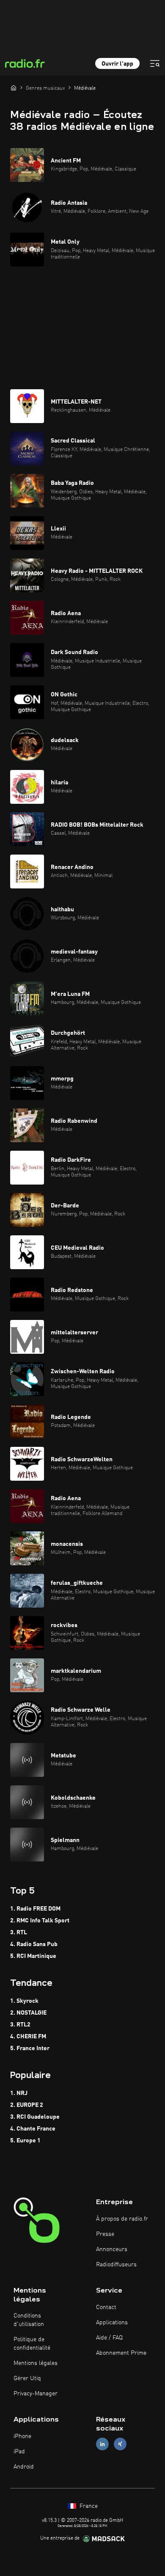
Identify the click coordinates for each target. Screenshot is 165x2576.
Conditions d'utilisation (29, 2320)
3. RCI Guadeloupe (35, 2117)
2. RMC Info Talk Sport (40, 1921)
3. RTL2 (20, 2025)
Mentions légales (36, 2363)
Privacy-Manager (36, 2394)
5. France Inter (30, 2048)
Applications (112, 2323)
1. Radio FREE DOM (35, 1909)
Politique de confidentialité (32, 2344)
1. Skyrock (24, 2001)
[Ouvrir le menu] (155, 63)
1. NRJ (19, 2093)
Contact (106, 2307)
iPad (19, 2452)
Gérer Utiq (27, 2378)
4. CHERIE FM (28, 2037)
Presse (105, 2234)
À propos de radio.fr (122, 2219)
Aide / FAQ (109, 2338)
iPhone (22, 2436)
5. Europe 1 (25, 2141)
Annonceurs (112, 2249)
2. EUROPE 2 (27, 2105)
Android (24, 2467)
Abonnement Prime (121, 2353)
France (88, 2506)
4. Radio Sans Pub (34, 1944)
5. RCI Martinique (33, 1956)
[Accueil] (14, 88)
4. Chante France (33, 2129)
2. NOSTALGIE (28, 2013)
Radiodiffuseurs (116, 2265)
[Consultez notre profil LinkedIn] (102, 2444)
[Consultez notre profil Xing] (120, 2444)
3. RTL (19, 1933)
